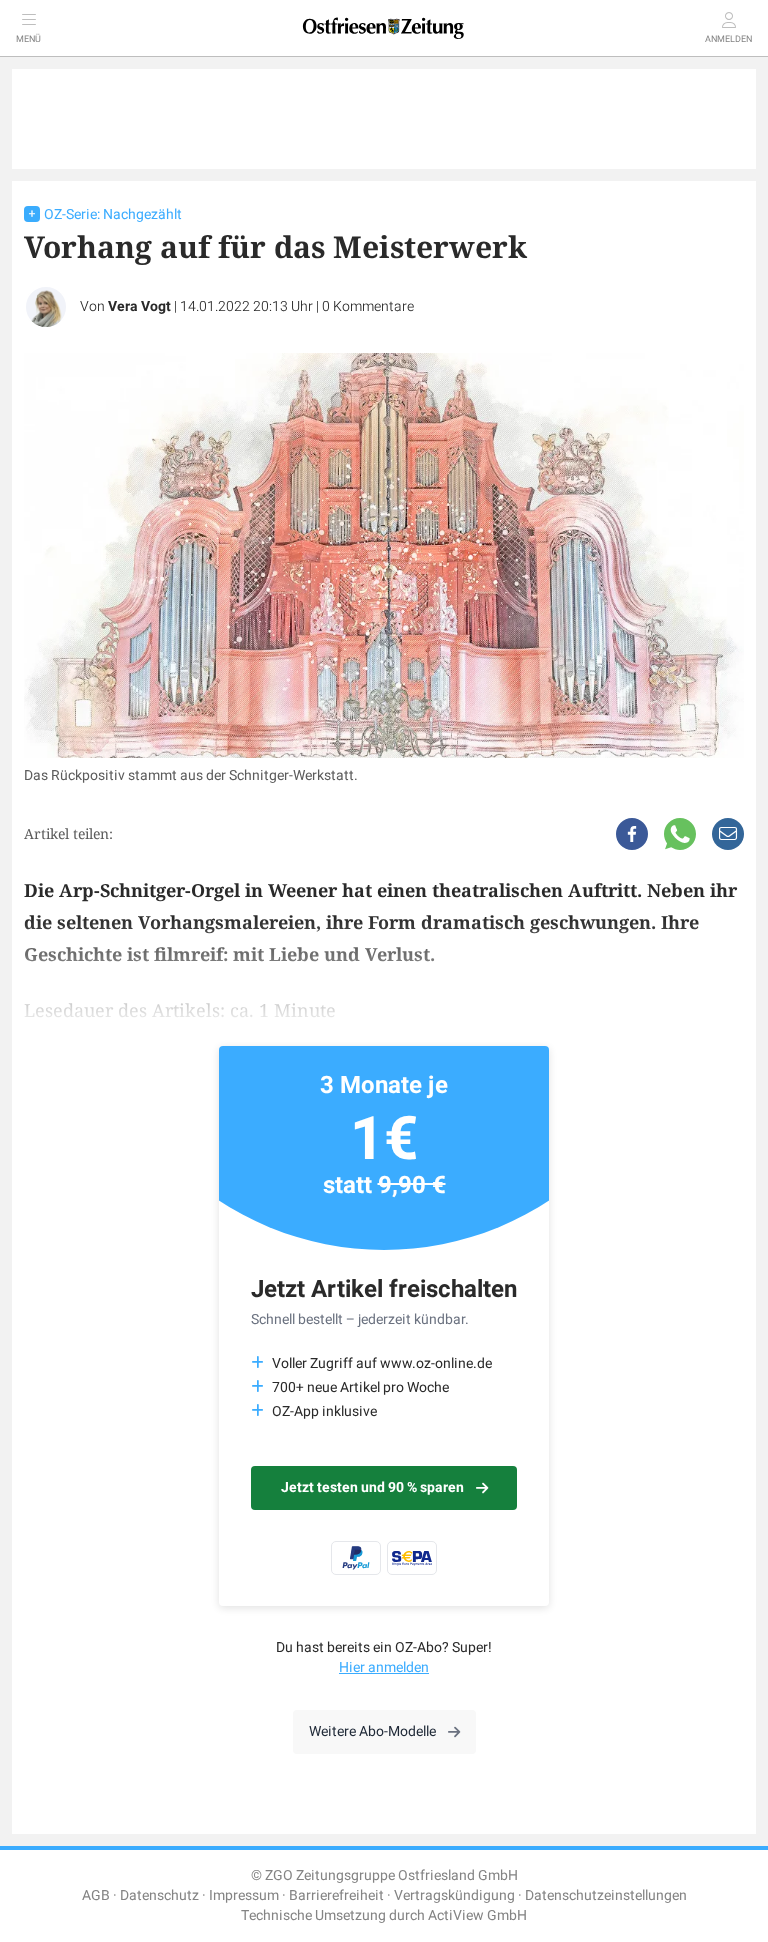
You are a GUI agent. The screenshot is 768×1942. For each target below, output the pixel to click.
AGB (96, 1895)
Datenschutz (159, 1895)
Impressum (244, 1895)
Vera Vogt (139, 306)
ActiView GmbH (477, 1915)
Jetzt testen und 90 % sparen (372, 1487)
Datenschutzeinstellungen (606, 1895)
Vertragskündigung (454, 1895)
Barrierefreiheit (336, 1895)
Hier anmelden (384, 1667)
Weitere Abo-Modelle (372, 1731)
